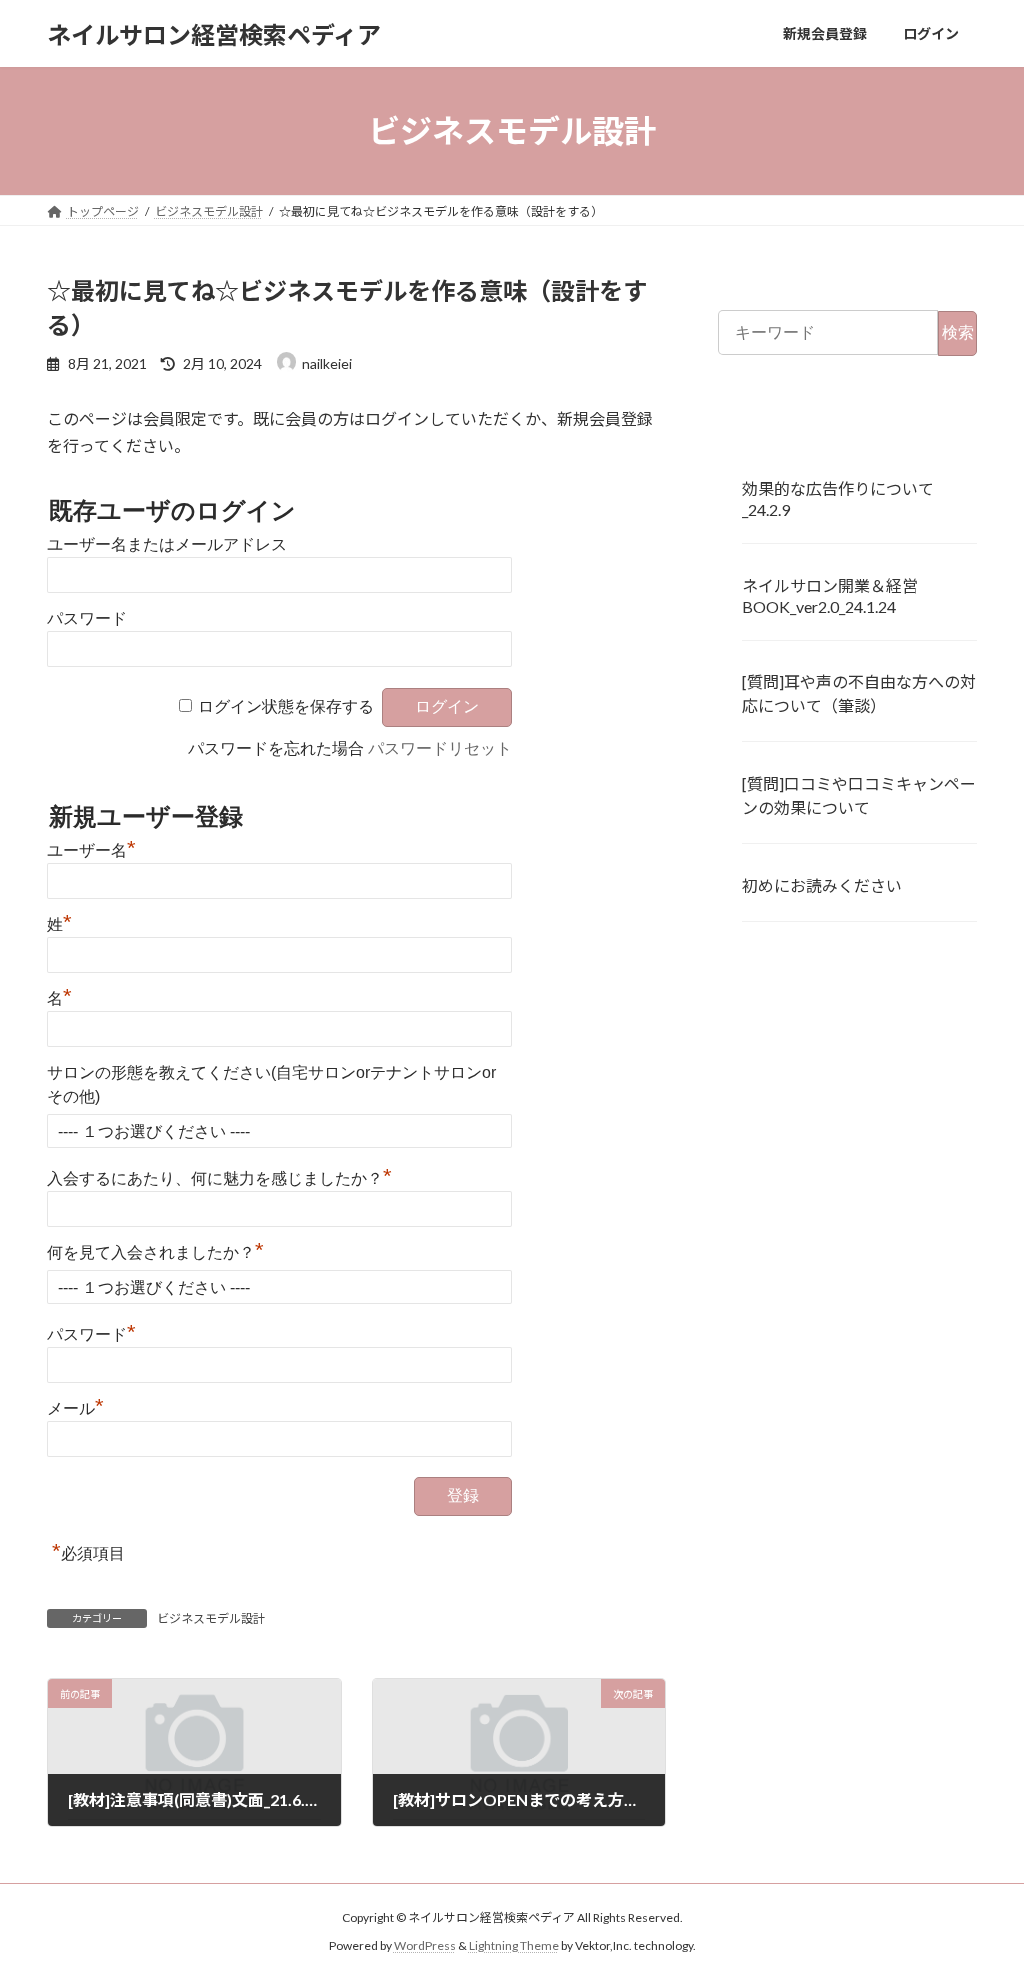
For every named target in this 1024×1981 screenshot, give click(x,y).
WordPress (425, 1945)
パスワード (87, 618)
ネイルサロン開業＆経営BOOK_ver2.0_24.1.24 (830, 596)
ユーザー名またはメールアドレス (167, 544)
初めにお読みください (822, 885)
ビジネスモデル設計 (211, 1618)
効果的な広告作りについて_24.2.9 (838, 499)
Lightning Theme (514, 1945)
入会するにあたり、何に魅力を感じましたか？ (219, 1178)
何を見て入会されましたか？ (155, 1252)
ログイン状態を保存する (286, 706)
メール (75, 1408)
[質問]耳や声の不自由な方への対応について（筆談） (859, 694)
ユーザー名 (91, 850)
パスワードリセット (440, 748)
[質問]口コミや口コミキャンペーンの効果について (859, 795)
